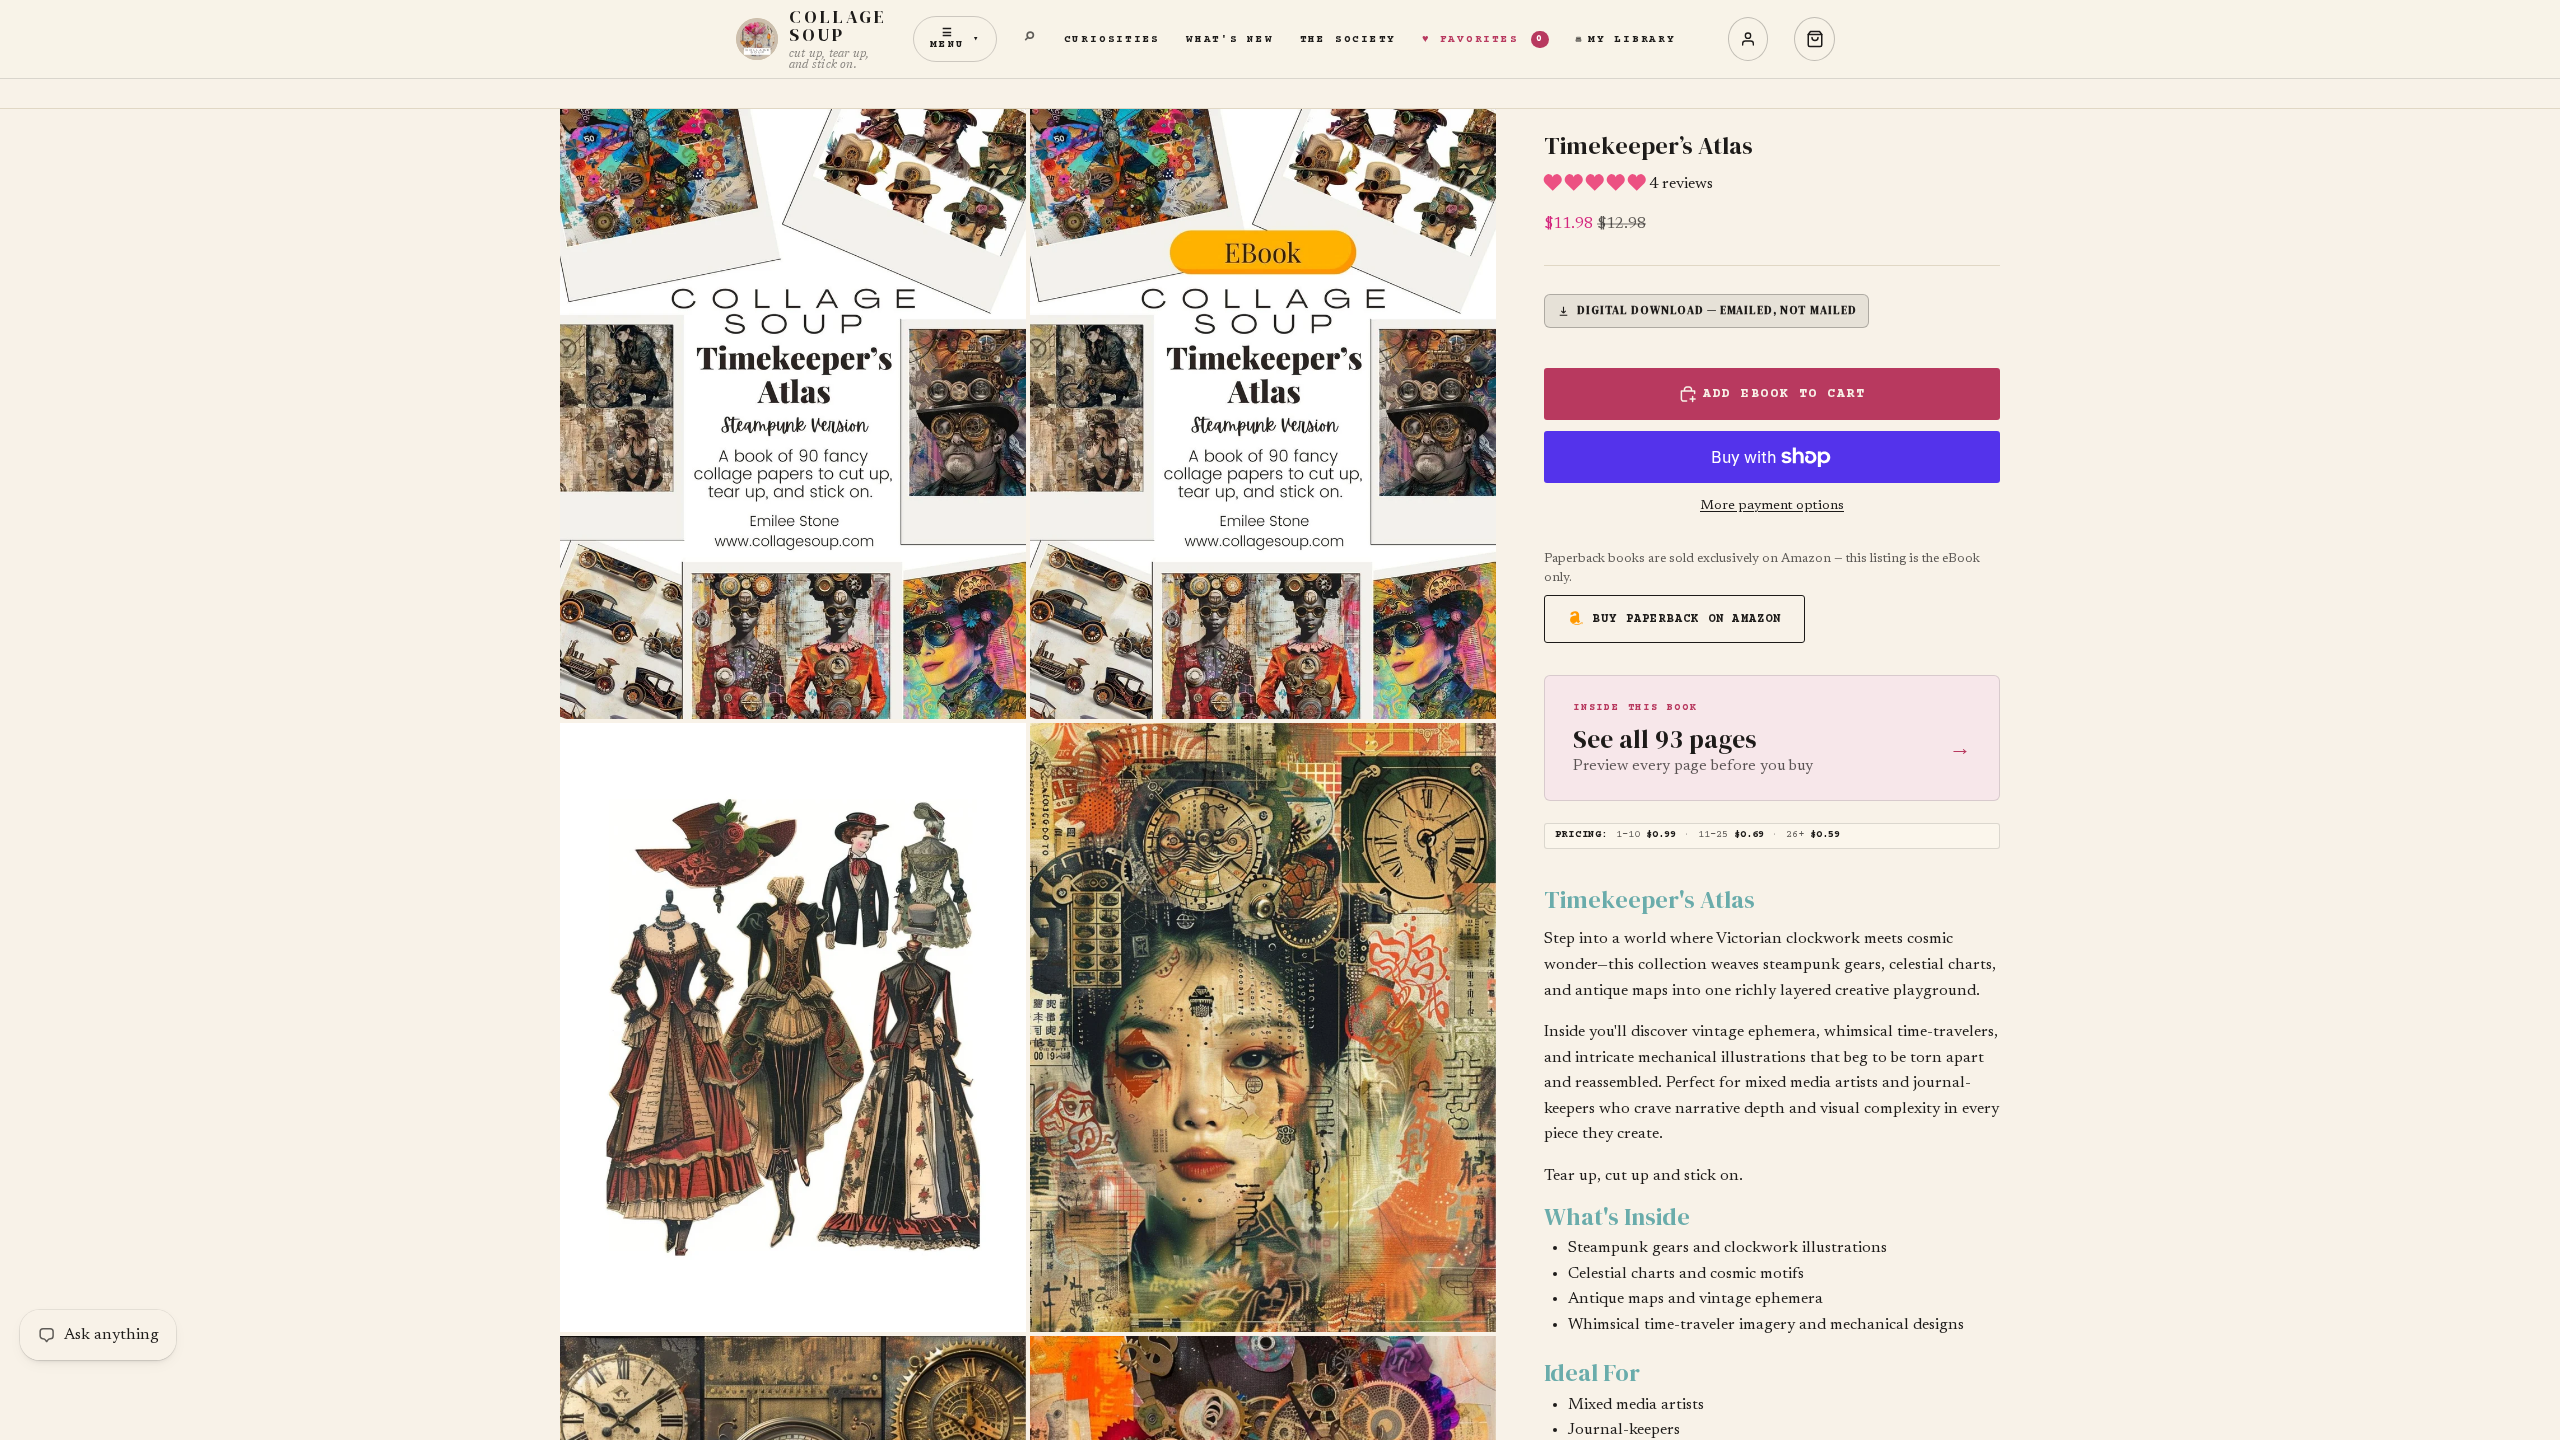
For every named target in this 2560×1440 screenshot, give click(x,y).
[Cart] (1814, 39)
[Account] (1748, 39)
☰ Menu (955, 39)
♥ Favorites (1483, 39)
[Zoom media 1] (793, 414)
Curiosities (1112, 39)
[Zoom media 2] (1263, 414)
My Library (1632, 39)
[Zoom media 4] (1263, 1028)
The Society (1348, 39)
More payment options (1772, 506)
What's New (1230, 39)
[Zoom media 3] (793, 1028)
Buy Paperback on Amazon (1687, 619)
